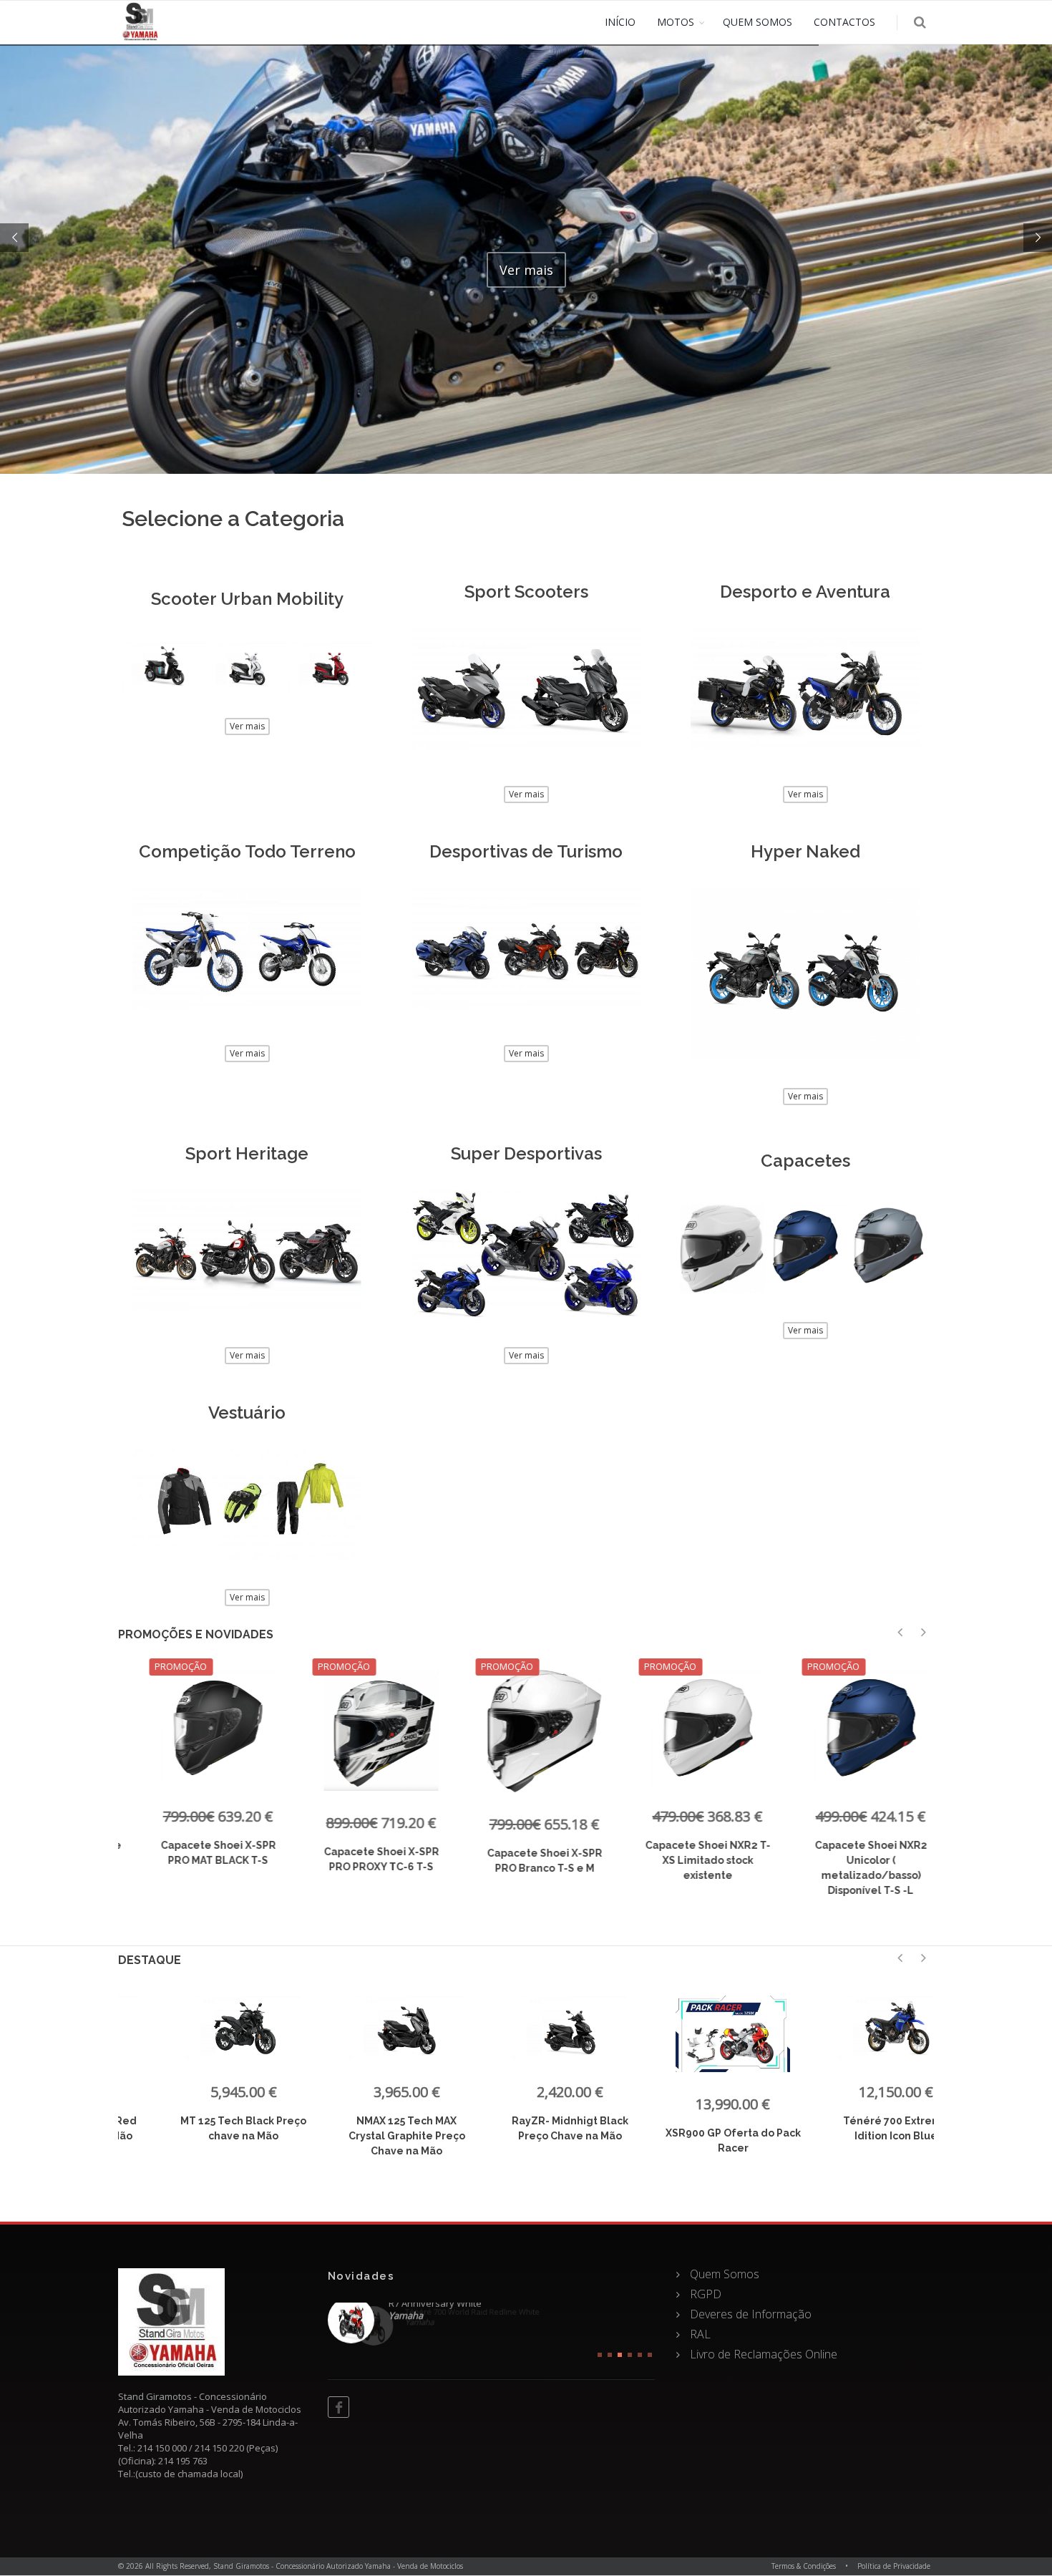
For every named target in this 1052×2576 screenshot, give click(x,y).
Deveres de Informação (749, 2314)
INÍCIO (620, 22)
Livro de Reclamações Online (762, 2354)
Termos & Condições (804, 2566)
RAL (699, 2334)
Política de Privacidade (894, 2566)
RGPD (704, 2294)
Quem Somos (723, 2274)
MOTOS (676, 22)
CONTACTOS (844, 22)
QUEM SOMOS (758, 22)
